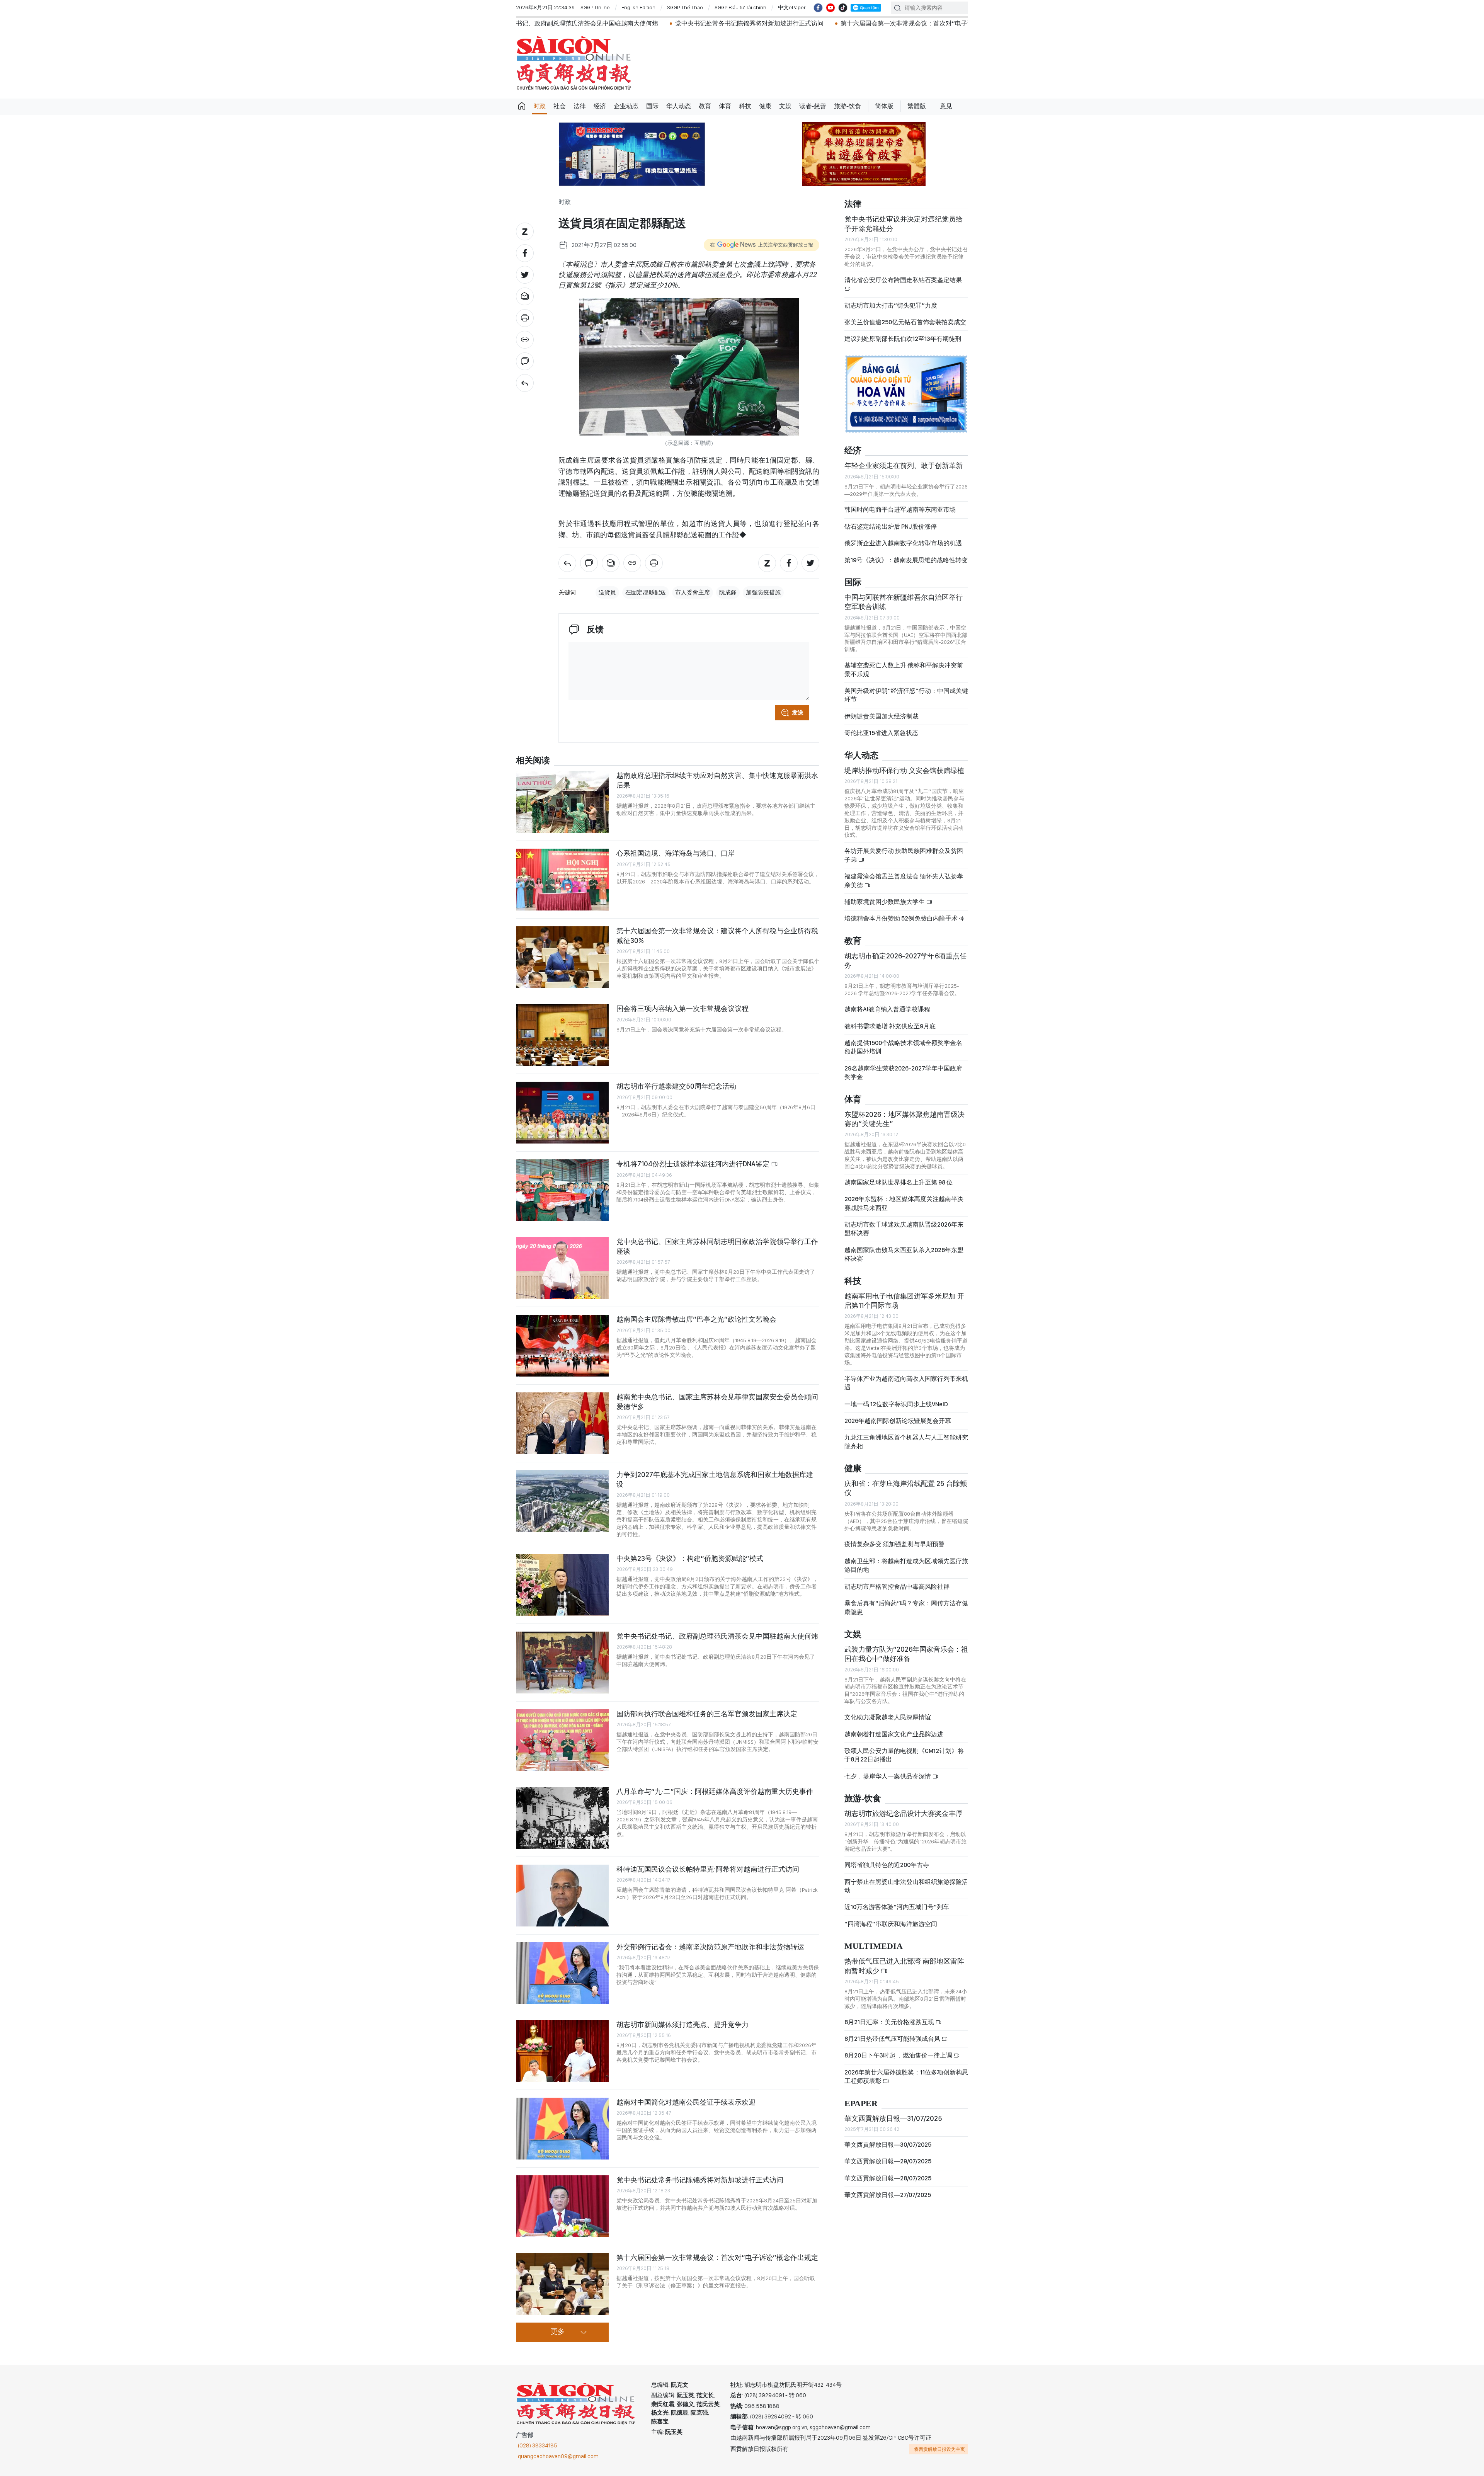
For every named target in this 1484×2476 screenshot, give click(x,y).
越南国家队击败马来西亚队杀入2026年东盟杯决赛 (904, 1254)
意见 (946, 106)
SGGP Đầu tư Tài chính (740, 7)
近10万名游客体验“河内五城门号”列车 (897, 1907)
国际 (652, 106)
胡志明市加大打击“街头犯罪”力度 (891, 305)
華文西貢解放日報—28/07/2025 (888, 2178)
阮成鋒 (728, 592)
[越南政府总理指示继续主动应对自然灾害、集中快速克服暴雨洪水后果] (562, 802)
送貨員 (607, 592)
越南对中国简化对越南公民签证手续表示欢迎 (686, 2102)
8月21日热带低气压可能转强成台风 (893, 2039)
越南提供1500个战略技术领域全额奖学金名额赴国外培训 (903, 1047)
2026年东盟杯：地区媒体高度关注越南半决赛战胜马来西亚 (904, 1203)
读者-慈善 (813, 106)
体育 (725, 106)
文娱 (785, 106)
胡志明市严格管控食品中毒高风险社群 (897, 1587)
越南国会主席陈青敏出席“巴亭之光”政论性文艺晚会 (696, 1319)
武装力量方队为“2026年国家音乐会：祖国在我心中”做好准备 (906, 1654)
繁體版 (917, 106)
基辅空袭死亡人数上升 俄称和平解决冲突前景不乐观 (904, 670)
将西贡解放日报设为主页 (939, 2449)
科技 (745, 106)
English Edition (638, 7)
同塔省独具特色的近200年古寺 (887, 1865)
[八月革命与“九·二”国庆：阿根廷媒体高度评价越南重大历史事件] (562, 1818)
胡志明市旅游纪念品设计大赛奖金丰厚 (904, 1813)
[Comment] (525, 361)
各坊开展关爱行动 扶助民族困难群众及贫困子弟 (904, 855)
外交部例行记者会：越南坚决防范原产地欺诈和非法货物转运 (710, 1947)
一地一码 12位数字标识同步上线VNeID (896, 1404)
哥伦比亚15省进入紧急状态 (881, 733)
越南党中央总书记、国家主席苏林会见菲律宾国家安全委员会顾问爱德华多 (717, 1401)
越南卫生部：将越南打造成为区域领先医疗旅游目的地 (906, 1565)
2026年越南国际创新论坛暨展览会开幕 (898, 1421)
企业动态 (626, 106)
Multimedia (874, 1946)
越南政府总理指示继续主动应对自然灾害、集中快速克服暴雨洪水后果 (717, 780)
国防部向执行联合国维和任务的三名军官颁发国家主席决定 (707, 1714)
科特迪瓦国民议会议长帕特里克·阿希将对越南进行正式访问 (708, 1869)
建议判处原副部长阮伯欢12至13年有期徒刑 (903, 339)
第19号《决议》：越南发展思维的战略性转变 (906, 560)
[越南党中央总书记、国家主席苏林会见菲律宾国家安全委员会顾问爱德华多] (562, 1423)
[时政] (525, 383)
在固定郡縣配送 (646, 592)
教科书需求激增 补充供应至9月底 (890, 1026)
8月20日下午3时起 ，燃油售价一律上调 (899, 2055)
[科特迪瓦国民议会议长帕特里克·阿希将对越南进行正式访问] (562, 1896)
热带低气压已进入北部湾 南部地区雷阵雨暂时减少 (904, 1966)
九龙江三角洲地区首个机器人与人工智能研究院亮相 (906, 1442)
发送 (798, 713)
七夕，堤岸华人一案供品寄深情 (888, 1776)
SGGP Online (595, 7)
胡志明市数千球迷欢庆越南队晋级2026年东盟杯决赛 (904, 1229)
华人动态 (679, 106)
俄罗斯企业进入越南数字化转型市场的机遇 (903, 543)
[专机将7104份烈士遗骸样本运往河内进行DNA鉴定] (562, 1190)
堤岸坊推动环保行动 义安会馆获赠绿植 (904, 770)
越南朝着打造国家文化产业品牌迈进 (894, 1734)
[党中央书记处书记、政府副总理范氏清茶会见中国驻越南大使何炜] (562, 1663)
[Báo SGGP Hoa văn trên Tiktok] (843, 8)
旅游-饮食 (848, 106)
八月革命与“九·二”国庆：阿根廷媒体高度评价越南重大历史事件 (715, 1791)
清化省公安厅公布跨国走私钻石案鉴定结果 (903, 280)
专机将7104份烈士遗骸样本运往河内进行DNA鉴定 (694, 1164)
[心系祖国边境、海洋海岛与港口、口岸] (562, 880)
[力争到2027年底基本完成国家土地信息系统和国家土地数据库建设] (562, 1501)
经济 (600, 106)
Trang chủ (522, 106)
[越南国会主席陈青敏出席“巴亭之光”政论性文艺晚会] (562, 1346)
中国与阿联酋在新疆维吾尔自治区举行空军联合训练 (904, 602)
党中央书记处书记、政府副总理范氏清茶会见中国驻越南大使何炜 (717, 1636)
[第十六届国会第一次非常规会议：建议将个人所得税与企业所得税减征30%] (562, 957)
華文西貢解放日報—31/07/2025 (893, 2118)
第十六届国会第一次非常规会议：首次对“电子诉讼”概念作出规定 (719, 23)
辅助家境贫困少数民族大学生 (885, 902)
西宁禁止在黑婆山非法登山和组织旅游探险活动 (906, 1886)
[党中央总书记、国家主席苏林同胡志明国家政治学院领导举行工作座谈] (562, 1268)
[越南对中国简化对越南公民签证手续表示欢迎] (562, 2129)
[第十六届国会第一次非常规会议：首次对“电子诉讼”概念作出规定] (562, 2284)
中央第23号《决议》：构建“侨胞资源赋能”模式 (690, 1558)
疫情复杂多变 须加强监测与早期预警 (894, 1544)
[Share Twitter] (525, 275)
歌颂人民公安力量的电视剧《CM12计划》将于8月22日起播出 (904, 1755)
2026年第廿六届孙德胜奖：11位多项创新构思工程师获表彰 (906, 2077)
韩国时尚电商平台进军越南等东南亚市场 (900, 510)
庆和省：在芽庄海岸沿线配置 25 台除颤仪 (906, 1488)
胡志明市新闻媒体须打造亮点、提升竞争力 (682, 2024)
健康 (765, 106)
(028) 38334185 (538, 2445)
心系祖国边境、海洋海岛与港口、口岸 (676, 853)
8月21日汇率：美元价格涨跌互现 (890, 2022)
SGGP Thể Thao (685, 7)
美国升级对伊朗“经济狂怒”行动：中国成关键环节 (906, 695)
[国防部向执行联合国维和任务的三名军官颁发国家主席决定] (562, 1740)
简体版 (884, 106)
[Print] (525, 318)
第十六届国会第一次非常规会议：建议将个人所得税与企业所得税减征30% (717, 935)
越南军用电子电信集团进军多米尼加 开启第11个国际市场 (904, 1301)
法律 (580, 106)
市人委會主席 (693, 592)
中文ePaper (792, 7)
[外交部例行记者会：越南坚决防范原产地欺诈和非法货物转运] (562, 1973)
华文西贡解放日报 (574, 63)
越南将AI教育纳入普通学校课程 (887, 1009)
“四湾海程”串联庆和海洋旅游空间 (891, 1924)
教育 (705, 106)
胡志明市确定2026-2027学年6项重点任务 (905, 961)
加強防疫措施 (763, 592)
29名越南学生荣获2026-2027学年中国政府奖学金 (903, 1073)
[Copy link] (525, 340)
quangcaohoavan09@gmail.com (558, 2456)
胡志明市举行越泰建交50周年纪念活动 (676, 1086)
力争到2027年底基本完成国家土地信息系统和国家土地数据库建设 (715, 1479)
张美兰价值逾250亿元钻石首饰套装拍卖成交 (905, 322)
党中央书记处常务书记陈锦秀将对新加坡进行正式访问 (538, 23)
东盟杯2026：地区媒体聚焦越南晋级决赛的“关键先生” (905, 1119)
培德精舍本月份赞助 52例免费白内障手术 (902, 918)
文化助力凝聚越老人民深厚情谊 (888, 1717)
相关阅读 (533, 761)
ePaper (861, 2104)
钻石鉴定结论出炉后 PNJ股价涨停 (891, 527)
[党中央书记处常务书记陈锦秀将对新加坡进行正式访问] (562, 2206)
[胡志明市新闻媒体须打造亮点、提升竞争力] (562, 2051)
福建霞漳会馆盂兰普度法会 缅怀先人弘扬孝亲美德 (904, 881)
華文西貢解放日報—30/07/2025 (888, 2145)
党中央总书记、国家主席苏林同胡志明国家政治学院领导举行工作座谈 (717, 1246)
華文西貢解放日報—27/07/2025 (888, 2195)
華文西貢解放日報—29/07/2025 (888, 2161)
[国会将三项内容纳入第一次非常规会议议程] (562, 1035)
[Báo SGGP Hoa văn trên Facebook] (818, 8)
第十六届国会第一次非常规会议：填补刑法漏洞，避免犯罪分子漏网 (919, 23)
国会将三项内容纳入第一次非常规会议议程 (682, 1008)
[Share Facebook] (525, 253)
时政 (539, 106)
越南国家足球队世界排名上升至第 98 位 (899, 1182)
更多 (558, 2332)
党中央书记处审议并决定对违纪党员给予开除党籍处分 (904, 224)
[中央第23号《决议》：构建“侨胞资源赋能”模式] (562, 1585)
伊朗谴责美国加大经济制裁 (882, 716)
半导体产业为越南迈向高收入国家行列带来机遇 (906, 1383)
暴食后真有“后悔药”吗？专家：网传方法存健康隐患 (906, 1607)
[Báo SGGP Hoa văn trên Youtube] (830, 8)
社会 (560, 106)
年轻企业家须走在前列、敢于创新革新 (904, 465)
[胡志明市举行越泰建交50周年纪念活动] (562, 1113)
